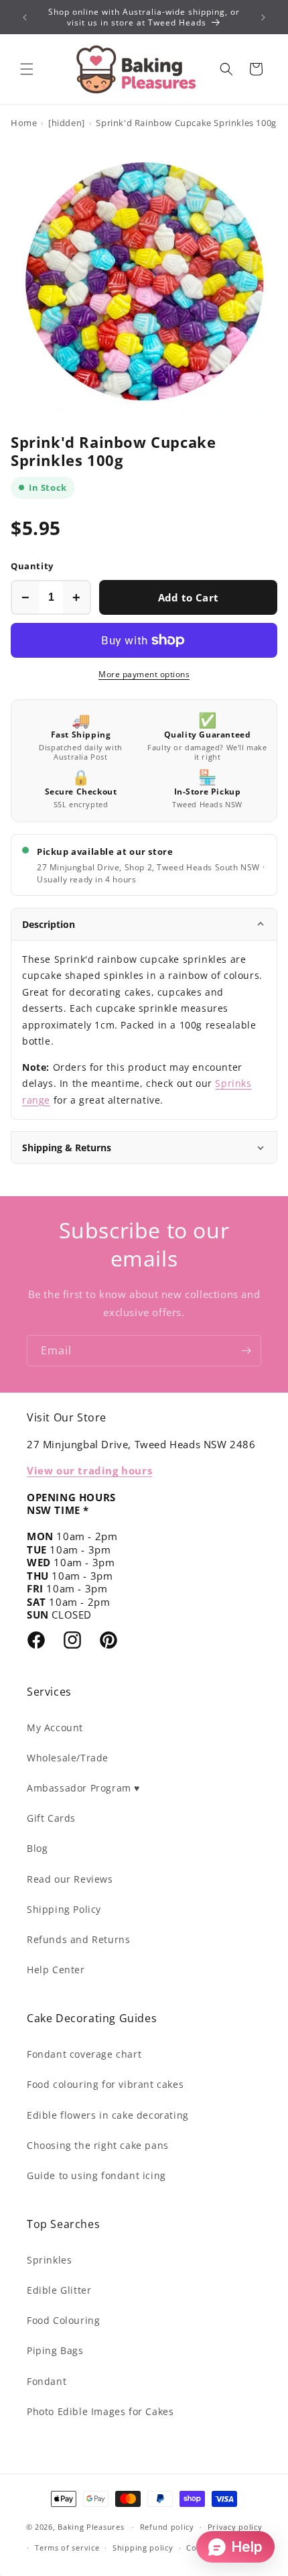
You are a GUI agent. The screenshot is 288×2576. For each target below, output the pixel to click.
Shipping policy (143, 2548)
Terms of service (67, 2548)
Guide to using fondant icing (96, 2175)
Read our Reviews (70, 1879)
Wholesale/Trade (68, 1758)
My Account (55, 1728)
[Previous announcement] (25, 17)
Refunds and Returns (78, 1939)
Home (24, 123)
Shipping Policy (64, 1909)
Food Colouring (63, 2320)
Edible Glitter (59, 2290)
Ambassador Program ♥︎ (83, 1788)
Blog (37, 1848)
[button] (27, 69)
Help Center (56, 1970)
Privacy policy (235, 2527)
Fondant (47, 2381)
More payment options (144, 674)
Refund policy (167, 2527)
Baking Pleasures (91, 2527)
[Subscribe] (246, 1351)
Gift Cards (51, 1818)
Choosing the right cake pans (98, 2145)
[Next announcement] (263, 17)
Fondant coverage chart (84, 2054)
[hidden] (67, 123)
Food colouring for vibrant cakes (105, 2084)
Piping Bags (55, 2350)
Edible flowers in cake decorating (108, 2115)
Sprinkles (49, 2260)
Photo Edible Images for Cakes (100, 2411)
